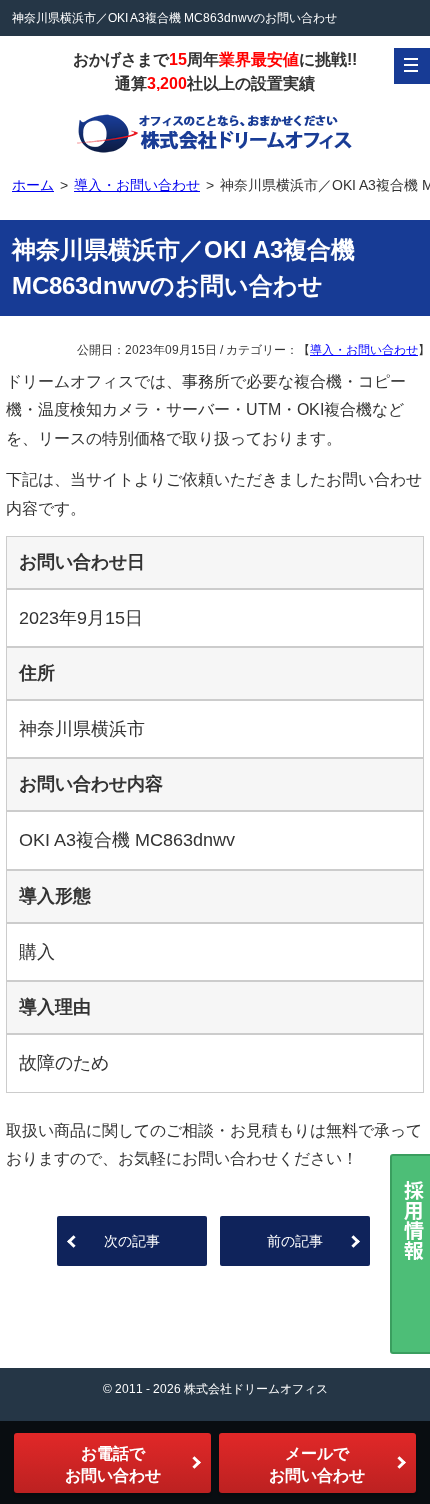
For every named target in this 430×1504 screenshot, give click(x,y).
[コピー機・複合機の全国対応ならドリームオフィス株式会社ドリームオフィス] (215, 132)
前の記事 (295, 1241)
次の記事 (132, 1241)
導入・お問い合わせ (364, 350)
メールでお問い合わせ (317, 1464)
